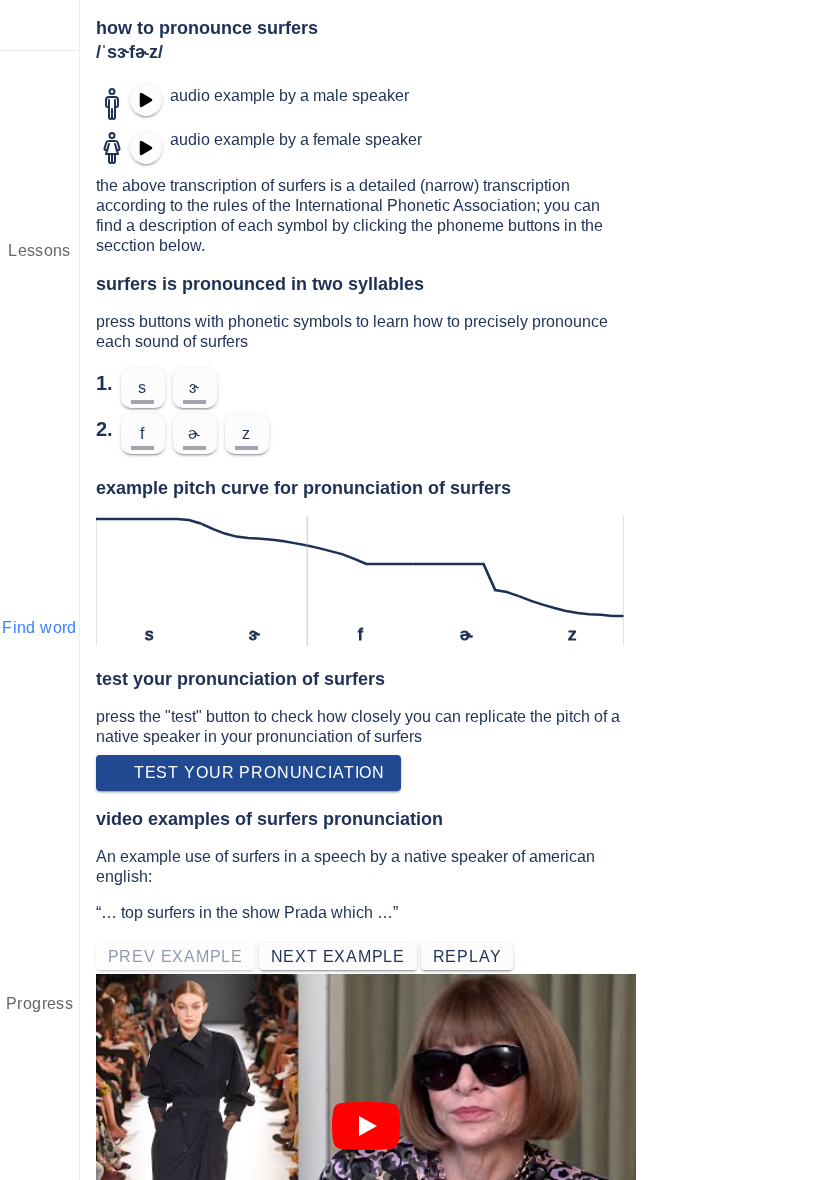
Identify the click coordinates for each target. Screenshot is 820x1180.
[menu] (40, 25)
